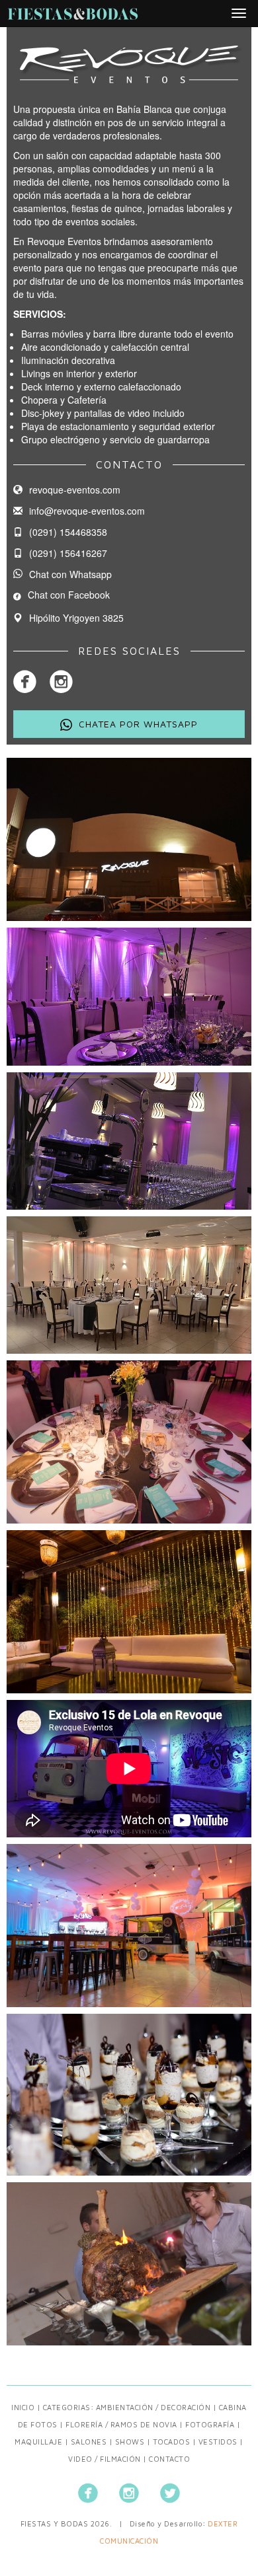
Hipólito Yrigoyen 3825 (76, 618)
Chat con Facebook (69, 595)
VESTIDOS (218, 2442)
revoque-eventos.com (75, 490)
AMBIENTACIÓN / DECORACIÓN (153, 2407)
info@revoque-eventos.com (87, 511)
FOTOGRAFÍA (210, 2424)
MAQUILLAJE (38, 2442)
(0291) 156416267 (68, 553)
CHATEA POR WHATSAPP (138, 724)
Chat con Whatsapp (70, 574)
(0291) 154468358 (68, 532)
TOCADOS (172, 2442)
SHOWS (130, 2442)
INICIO (23, 2407)
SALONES (89, 2442)
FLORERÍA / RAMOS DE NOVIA (121, 2424)
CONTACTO (169, 2459)
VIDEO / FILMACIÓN (105, 2459)
